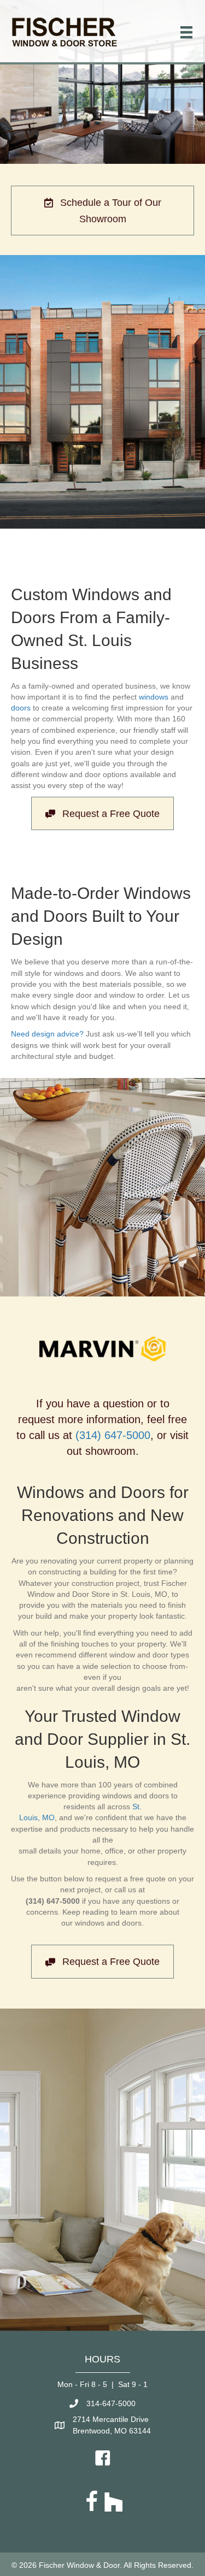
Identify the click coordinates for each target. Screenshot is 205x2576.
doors (21, 708)
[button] (102, 211)
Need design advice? (47, 1034)
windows (154, 697)
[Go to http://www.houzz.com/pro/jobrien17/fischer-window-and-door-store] (114, 2502)
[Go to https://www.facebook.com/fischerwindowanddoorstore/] (92, 2502)
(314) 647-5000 (113, 1435)
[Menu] (186, 32)
